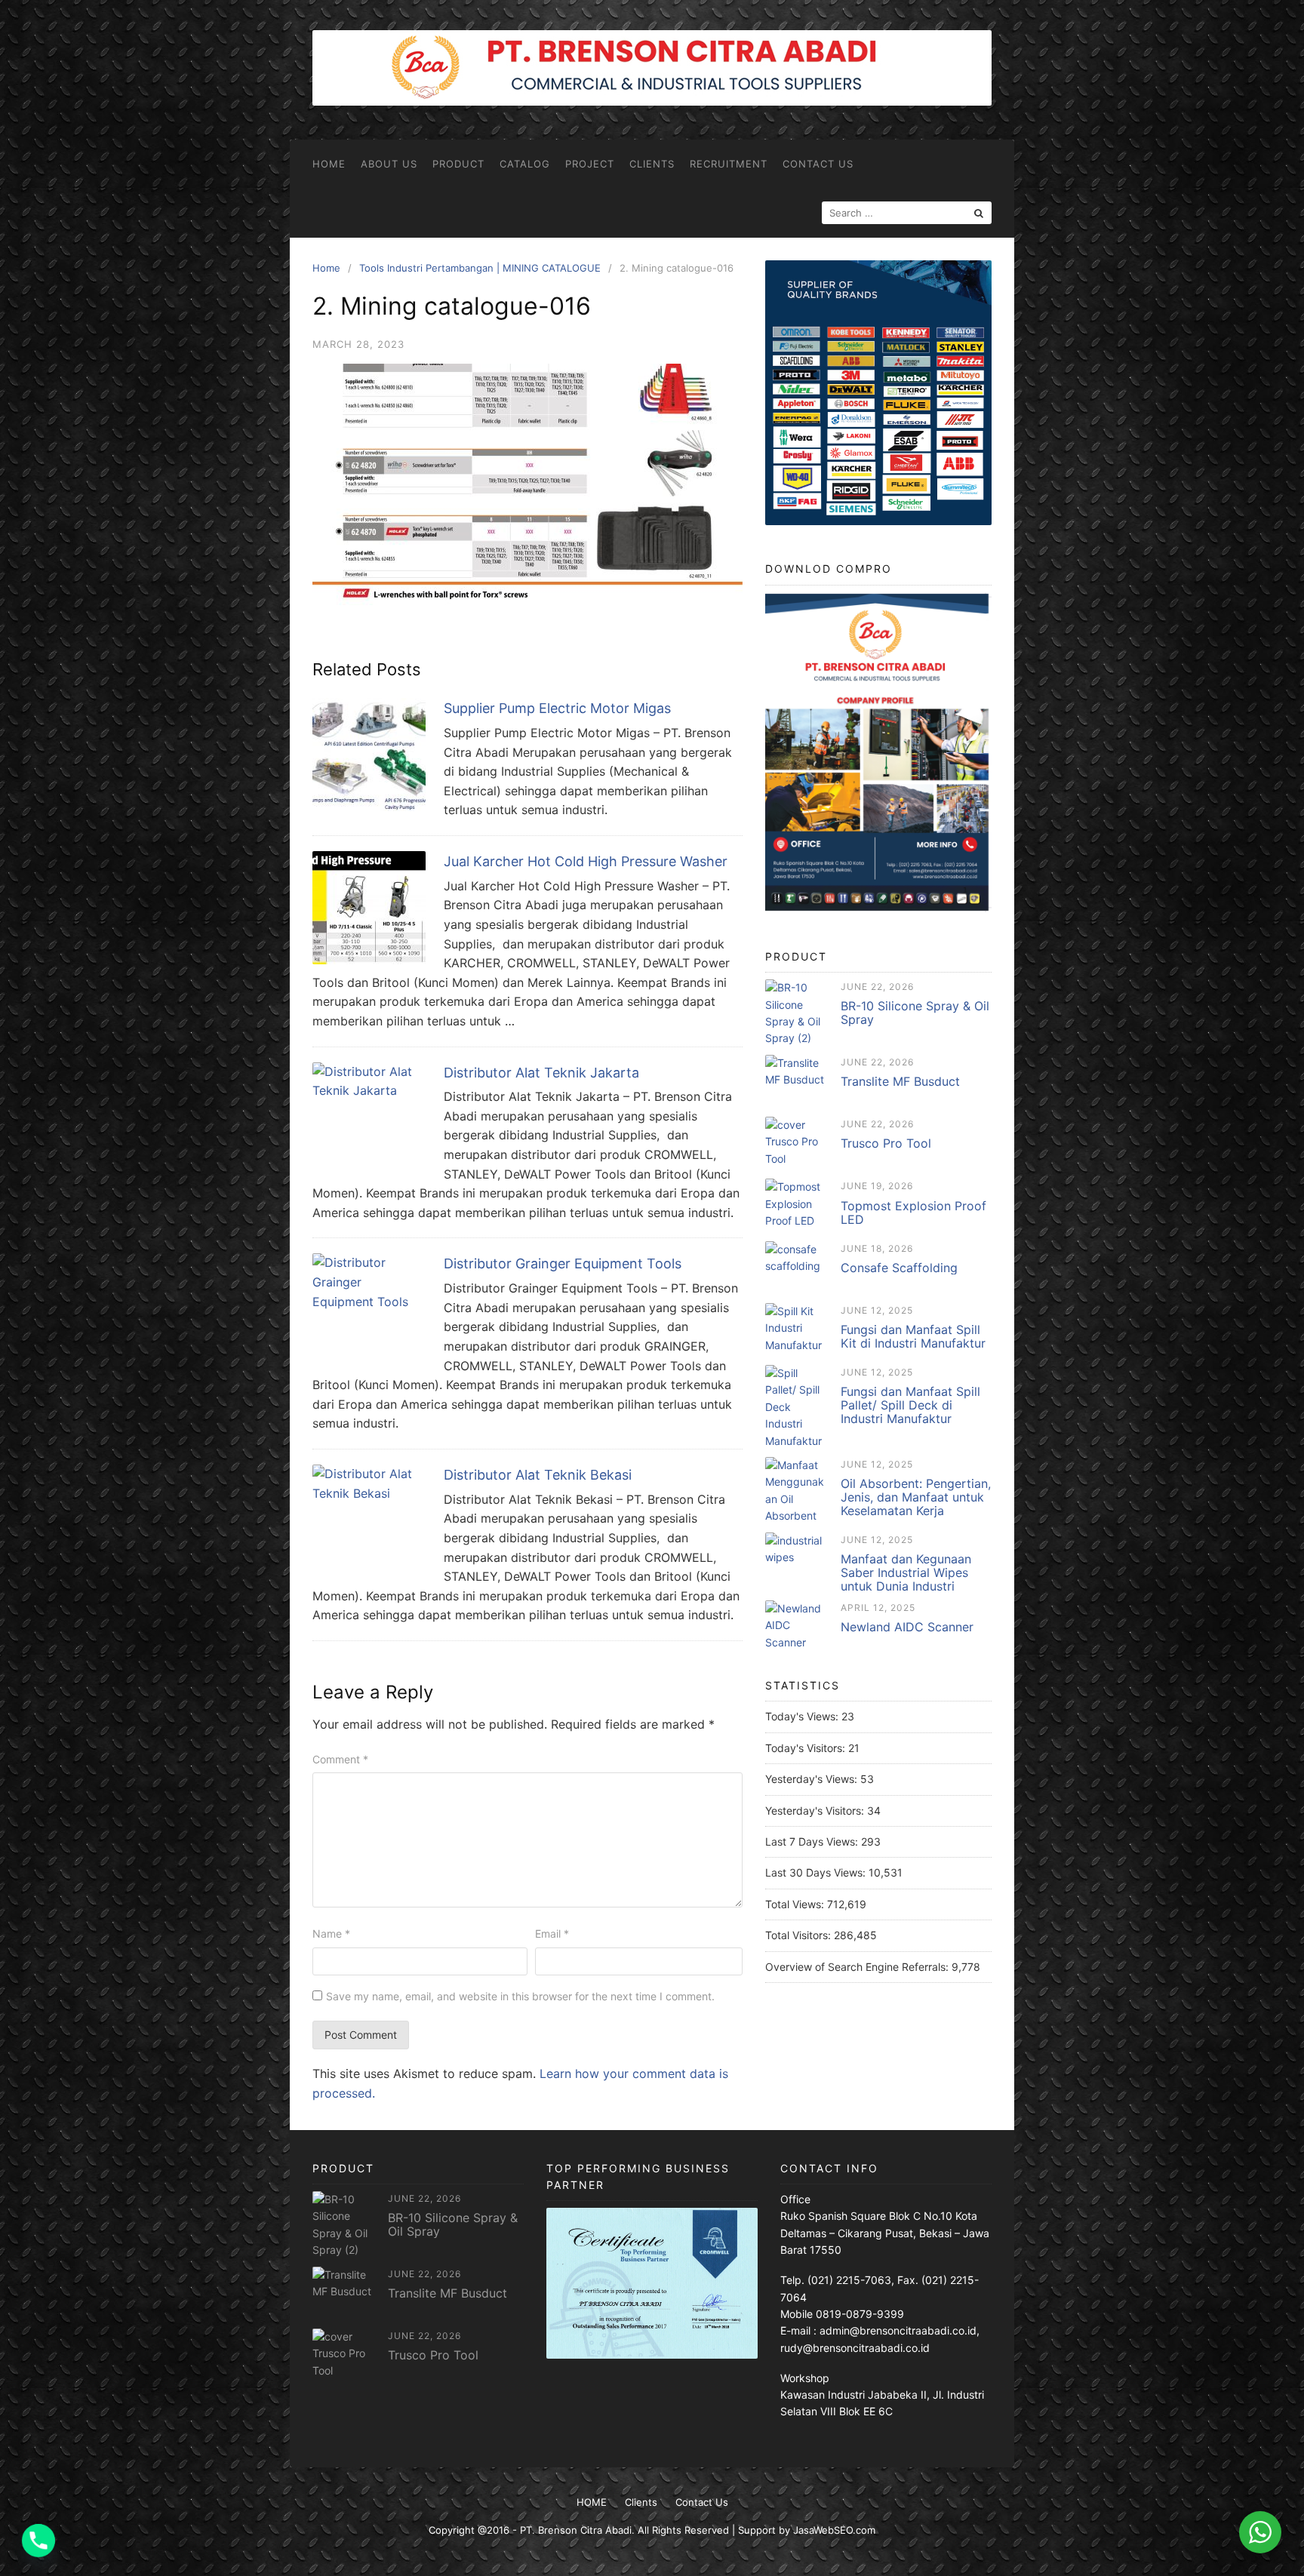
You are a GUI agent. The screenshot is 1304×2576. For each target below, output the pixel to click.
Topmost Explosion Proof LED (913, 1213)
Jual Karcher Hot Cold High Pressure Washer (586, 861)
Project (590, 164)
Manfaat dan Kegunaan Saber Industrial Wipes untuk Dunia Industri (906, 1572)
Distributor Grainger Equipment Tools (563, 1263)
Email (552, 1934)
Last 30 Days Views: (817, 1872)
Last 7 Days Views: (813, 1841)
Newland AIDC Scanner (907, 1627)
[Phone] (38, 2541)
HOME (329, 164)
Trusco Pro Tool (886, 1143)
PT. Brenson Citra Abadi (576, 2530)
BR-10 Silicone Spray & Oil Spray (915, 1013)
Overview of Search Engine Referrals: (858, 1967)
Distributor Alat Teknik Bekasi (538, 1475)
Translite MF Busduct (900, 1081)
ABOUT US (389, 164)
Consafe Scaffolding (899, 1268)
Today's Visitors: (807, 1748)
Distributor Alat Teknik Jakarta (541, 1073)
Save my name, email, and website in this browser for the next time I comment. (520, 1996)
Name (331, 1934)
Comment (340, 1759)
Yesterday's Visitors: (816, 1811)
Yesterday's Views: (813, 1779)
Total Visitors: (800, 1935)
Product (458, 164)
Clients (652, 164)
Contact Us (818, 164)
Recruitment (729, 164)
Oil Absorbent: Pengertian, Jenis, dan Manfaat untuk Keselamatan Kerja (916, 1497)
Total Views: (796, 1904)
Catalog (525, 164)
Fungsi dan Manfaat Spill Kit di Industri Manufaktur (913, 1336)
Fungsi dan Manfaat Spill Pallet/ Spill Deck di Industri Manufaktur (910, 1405)
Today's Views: (803, 1716)
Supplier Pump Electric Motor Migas (557, 708)
